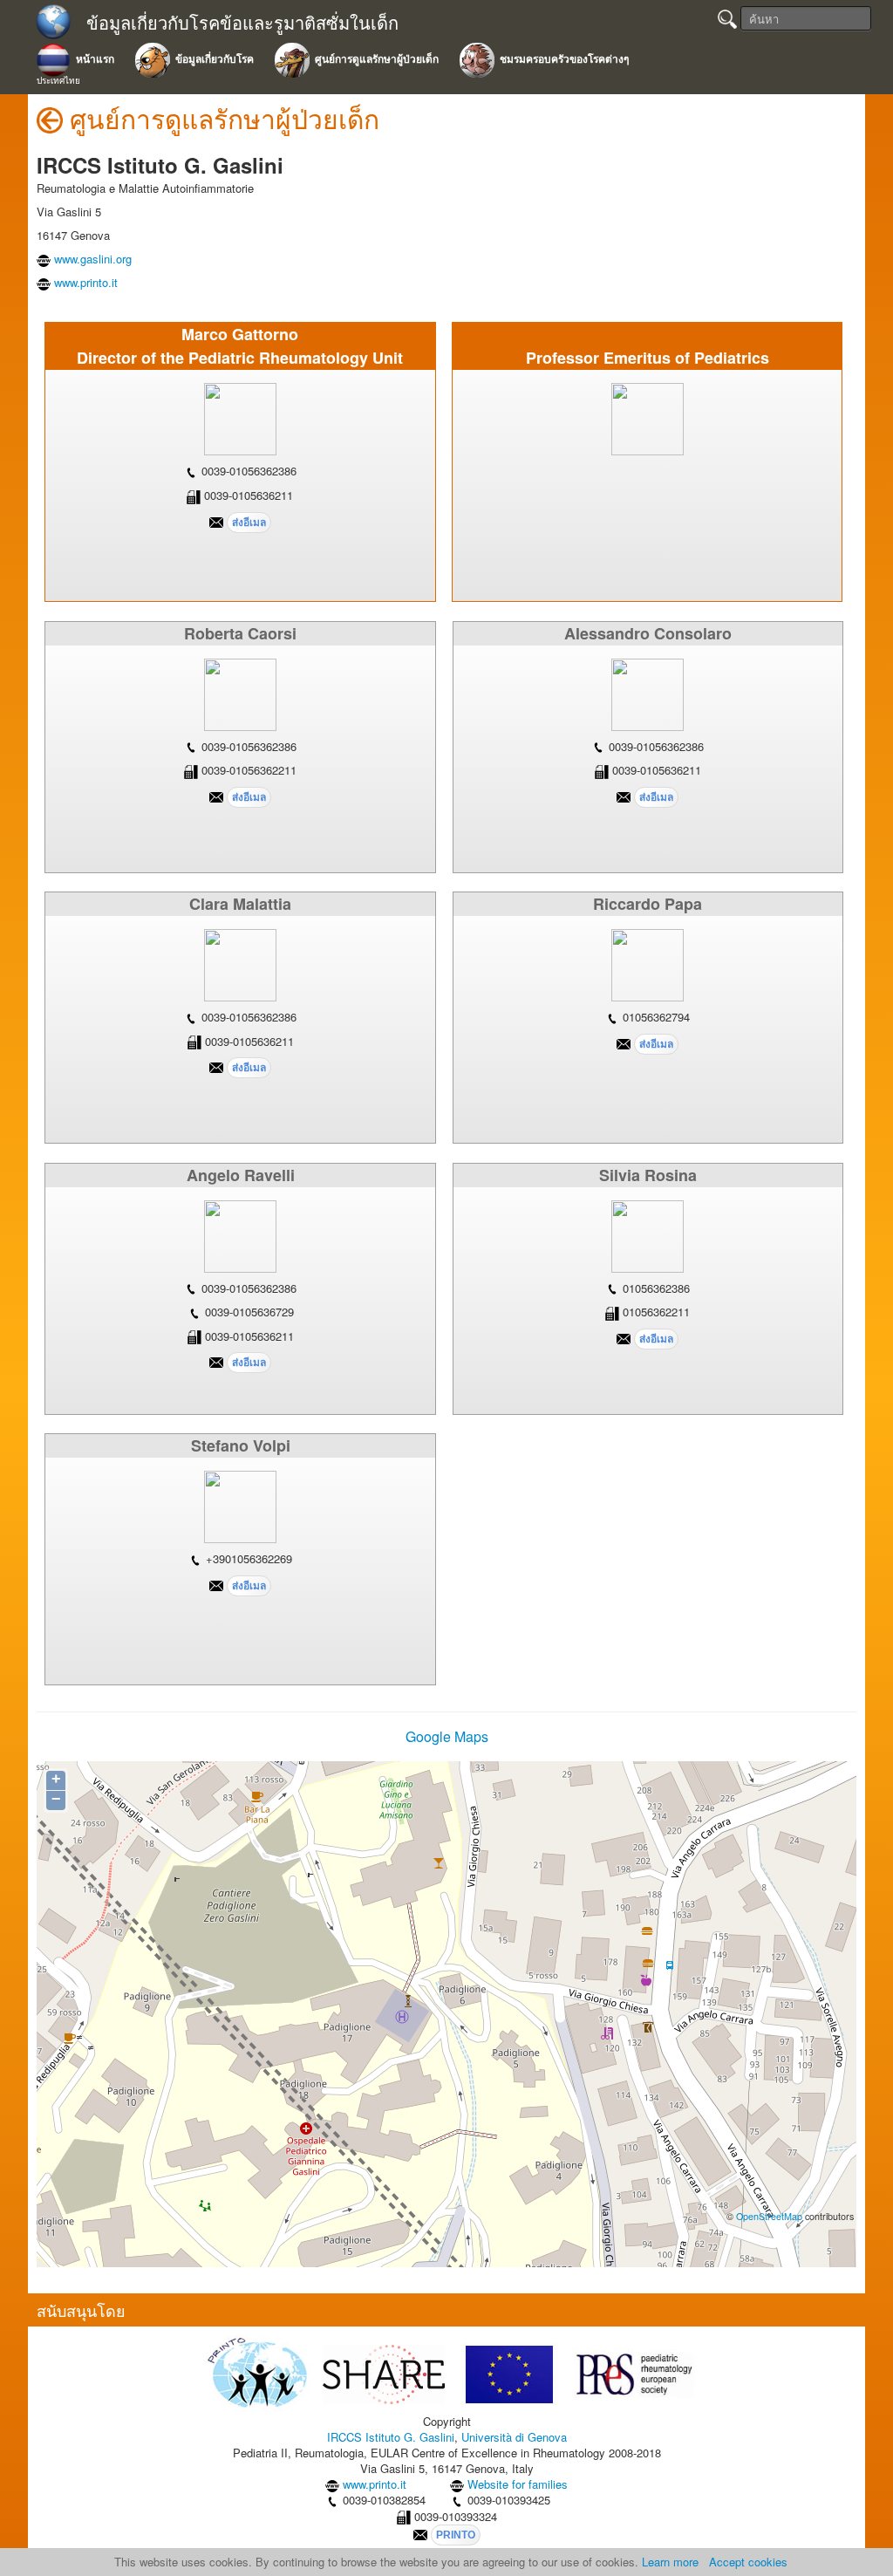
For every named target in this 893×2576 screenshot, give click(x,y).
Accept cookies (748, 2562)
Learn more (670, 2562)
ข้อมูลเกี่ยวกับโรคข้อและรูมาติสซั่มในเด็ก (242, 23)
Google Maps (447, 1736)
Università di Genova (514, 2437)
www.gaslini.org (93, 259)
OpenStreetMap (769, 2216)
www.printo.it (86, 282)
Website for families (518, 2484)
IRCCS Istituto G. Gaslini (391, 2437)
